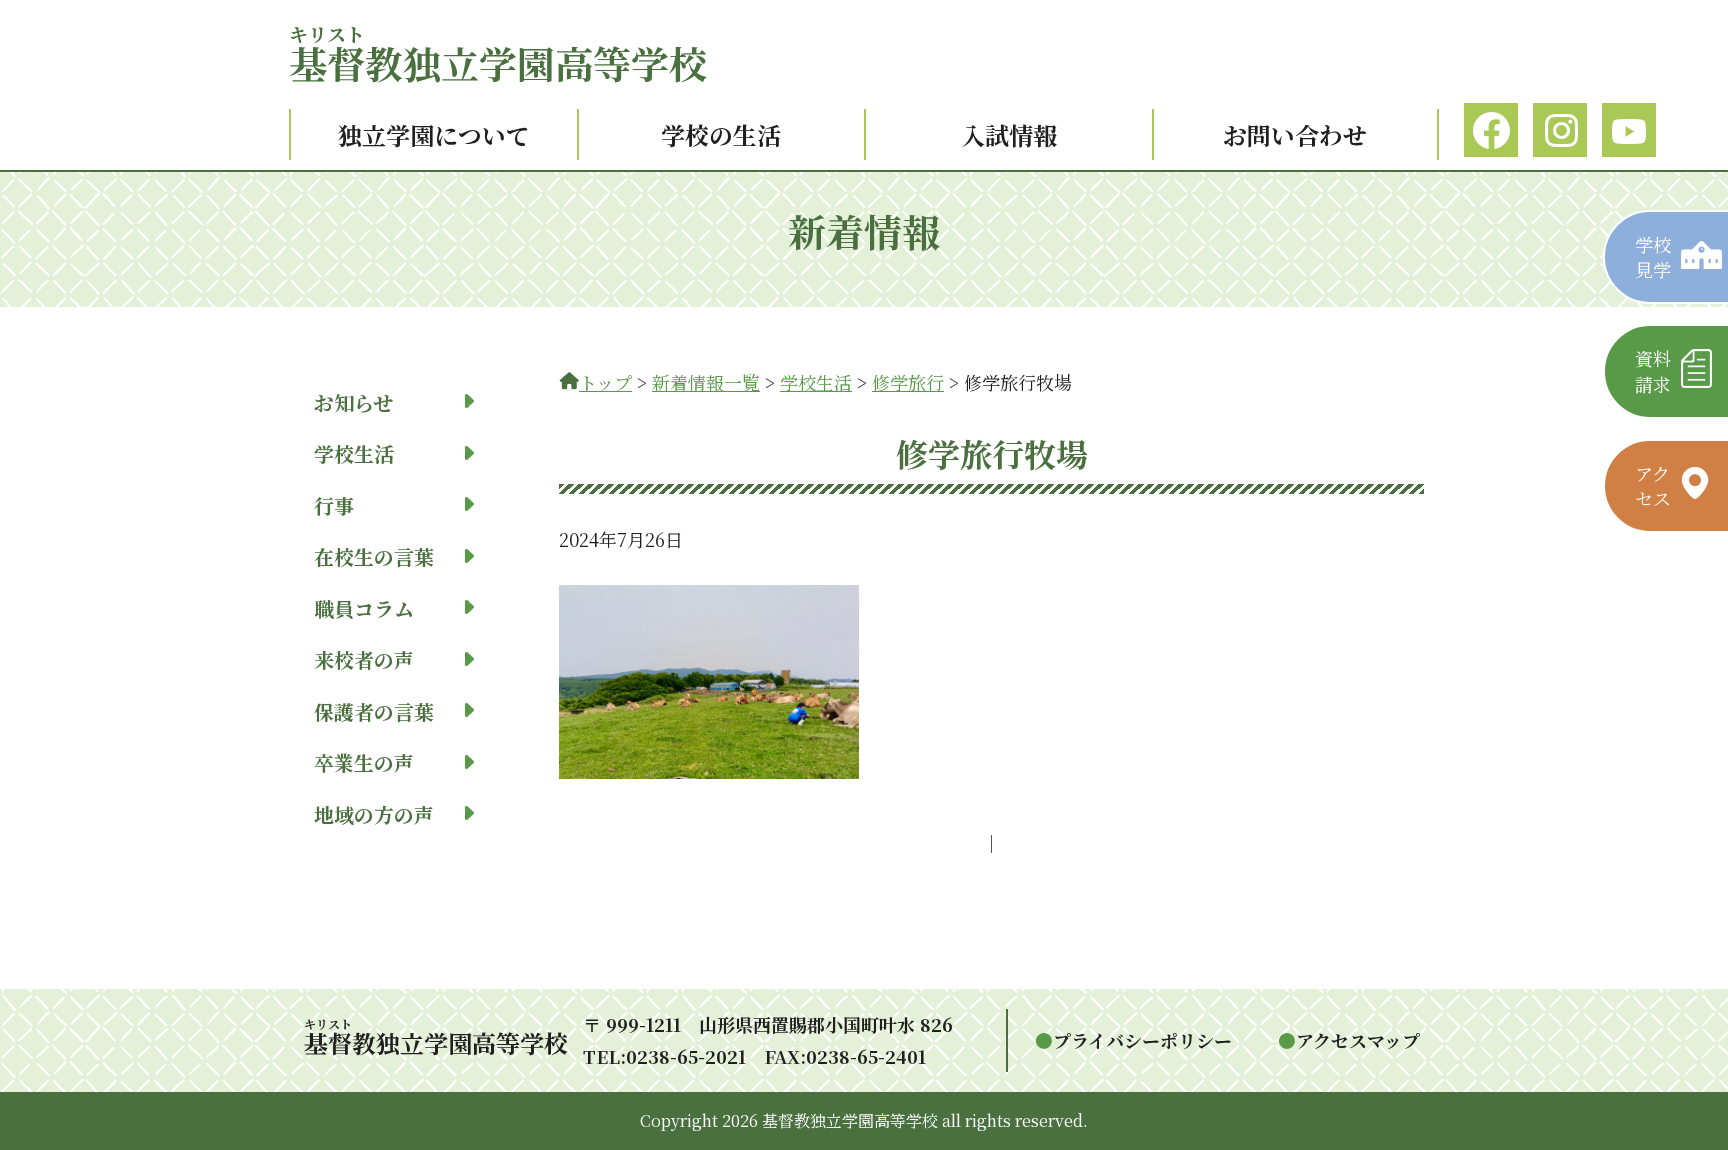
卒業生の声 (364, 762)
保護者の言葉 (374, 711)
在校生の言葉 (374, 556)
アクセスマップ (1358, 1040)
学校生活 (354, 453)
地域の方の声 (374, 814)
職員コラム (364, 608)
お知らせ (353, 402)
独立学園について (434, 134)
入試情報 (1009, 134)
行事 (334, 505)
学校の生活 (721, 134)
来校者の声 (364, 659)
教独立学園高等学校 (498, 62)
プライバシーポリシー (1142, 1040)
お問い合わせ (1295, 134)
